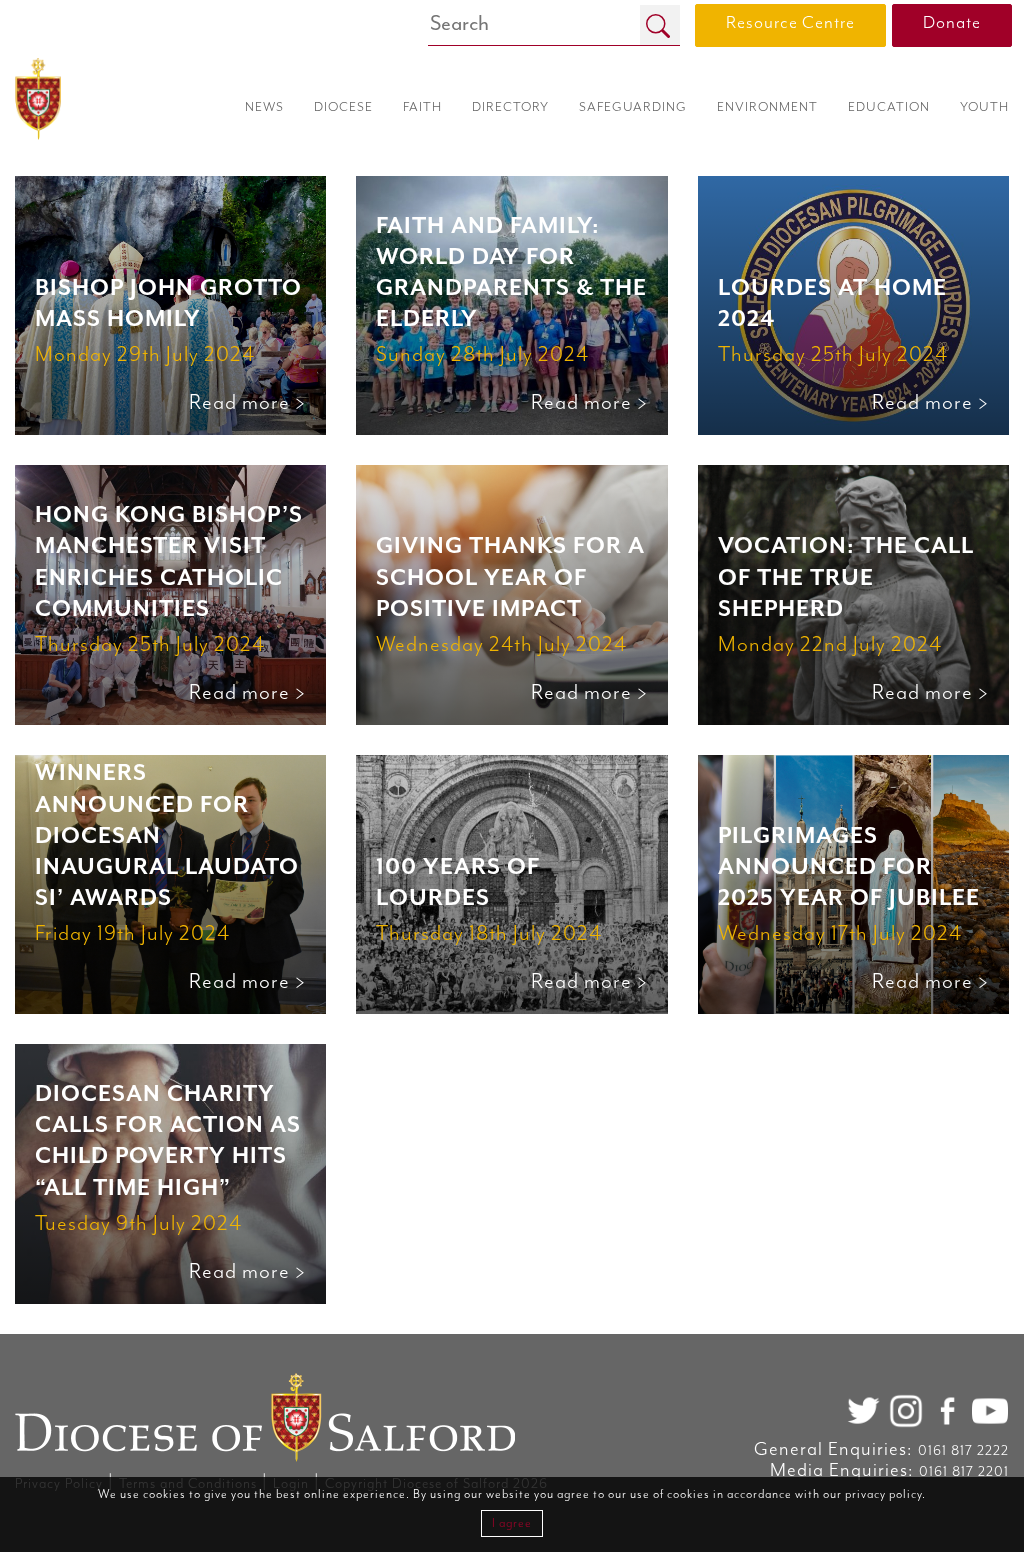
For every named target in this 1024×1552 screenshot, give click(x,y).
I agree (512, 1523)
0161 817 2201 (964, 1472)
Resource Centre (790, 23)
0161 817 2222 (963, 1451)
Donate (952, 23)
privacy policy (883, 1494)
